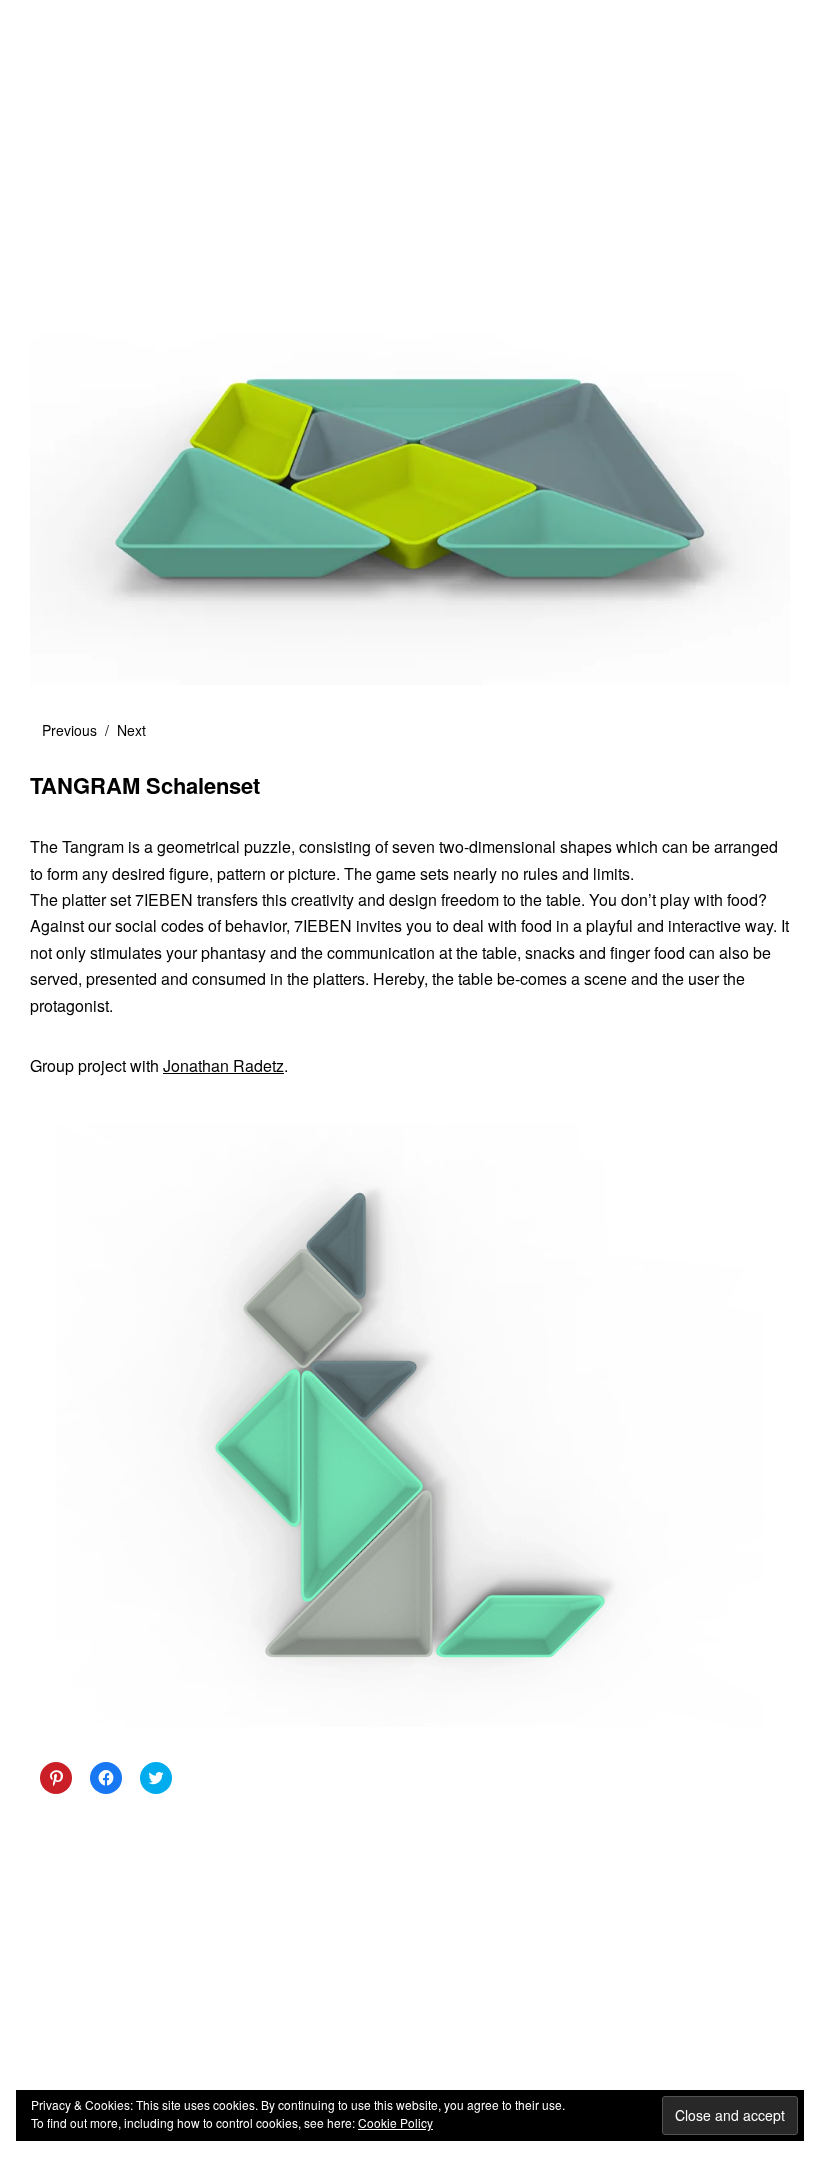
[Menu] (55, 29)
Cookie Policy (395, 2122)
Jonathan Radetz (223, 1065)
